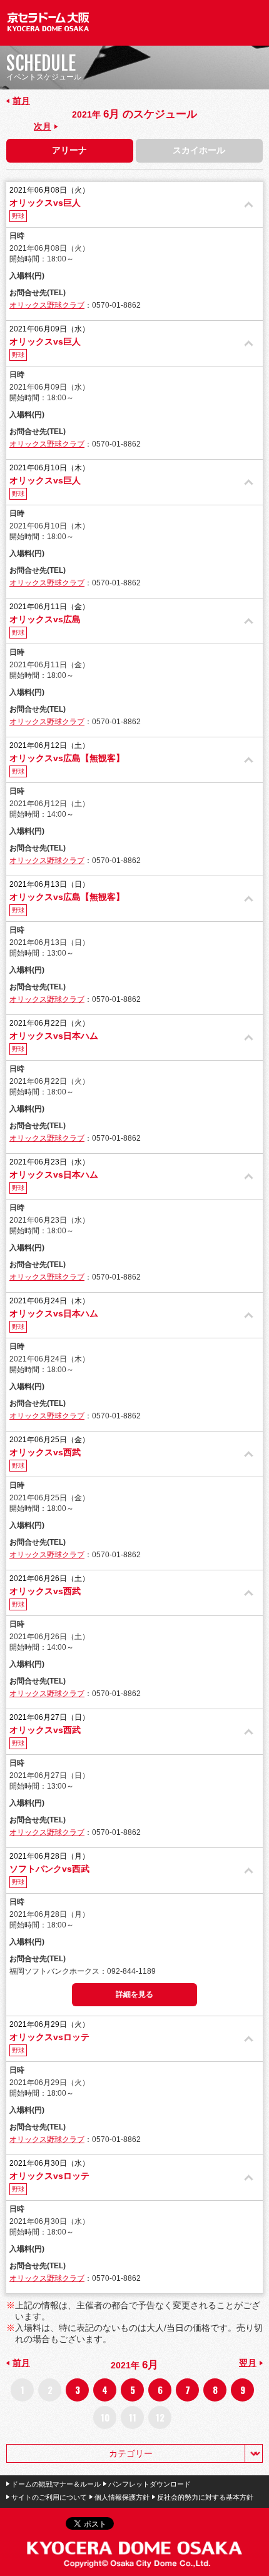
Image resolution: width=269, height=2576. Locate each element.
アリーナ (69, 150)
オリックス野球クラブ (47, 305)
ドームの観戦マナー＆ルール (56, 2484)
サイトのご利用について (49, 2497)
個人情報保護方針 (122, 2497)
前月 (21, 101)
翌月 (248, 2363)
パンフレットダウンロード (150, 2484)
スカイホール (199, 150)
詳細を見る (134, 1994)
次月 (43, 126)
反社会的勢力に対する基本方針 (205, 2497)
